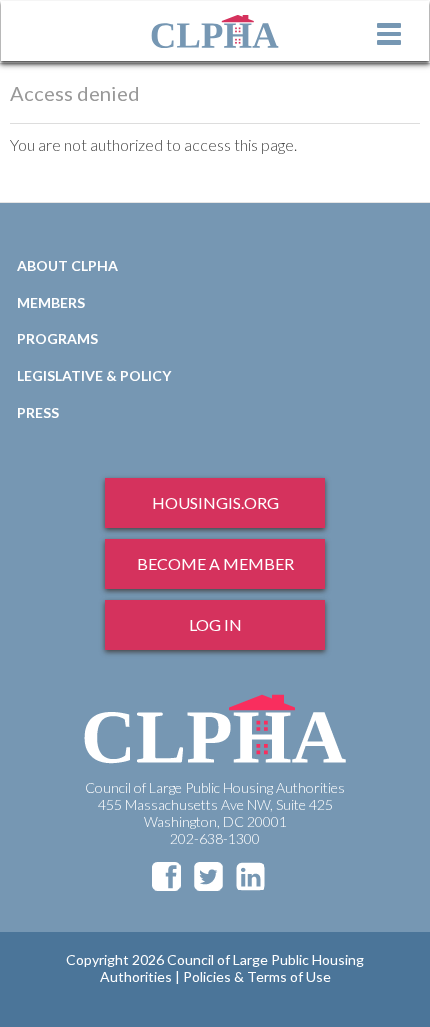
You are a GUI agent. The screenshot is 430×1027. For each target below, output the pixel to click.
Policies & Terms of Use (257, 976)
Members (51, 302)
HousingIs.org (215, 502)
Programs (57, 338)
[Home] (215, 31)
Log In (215, 624)
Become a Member (215, 563)
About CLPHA (67, 265)
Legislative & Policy (94, 375)
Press (38, 412)
